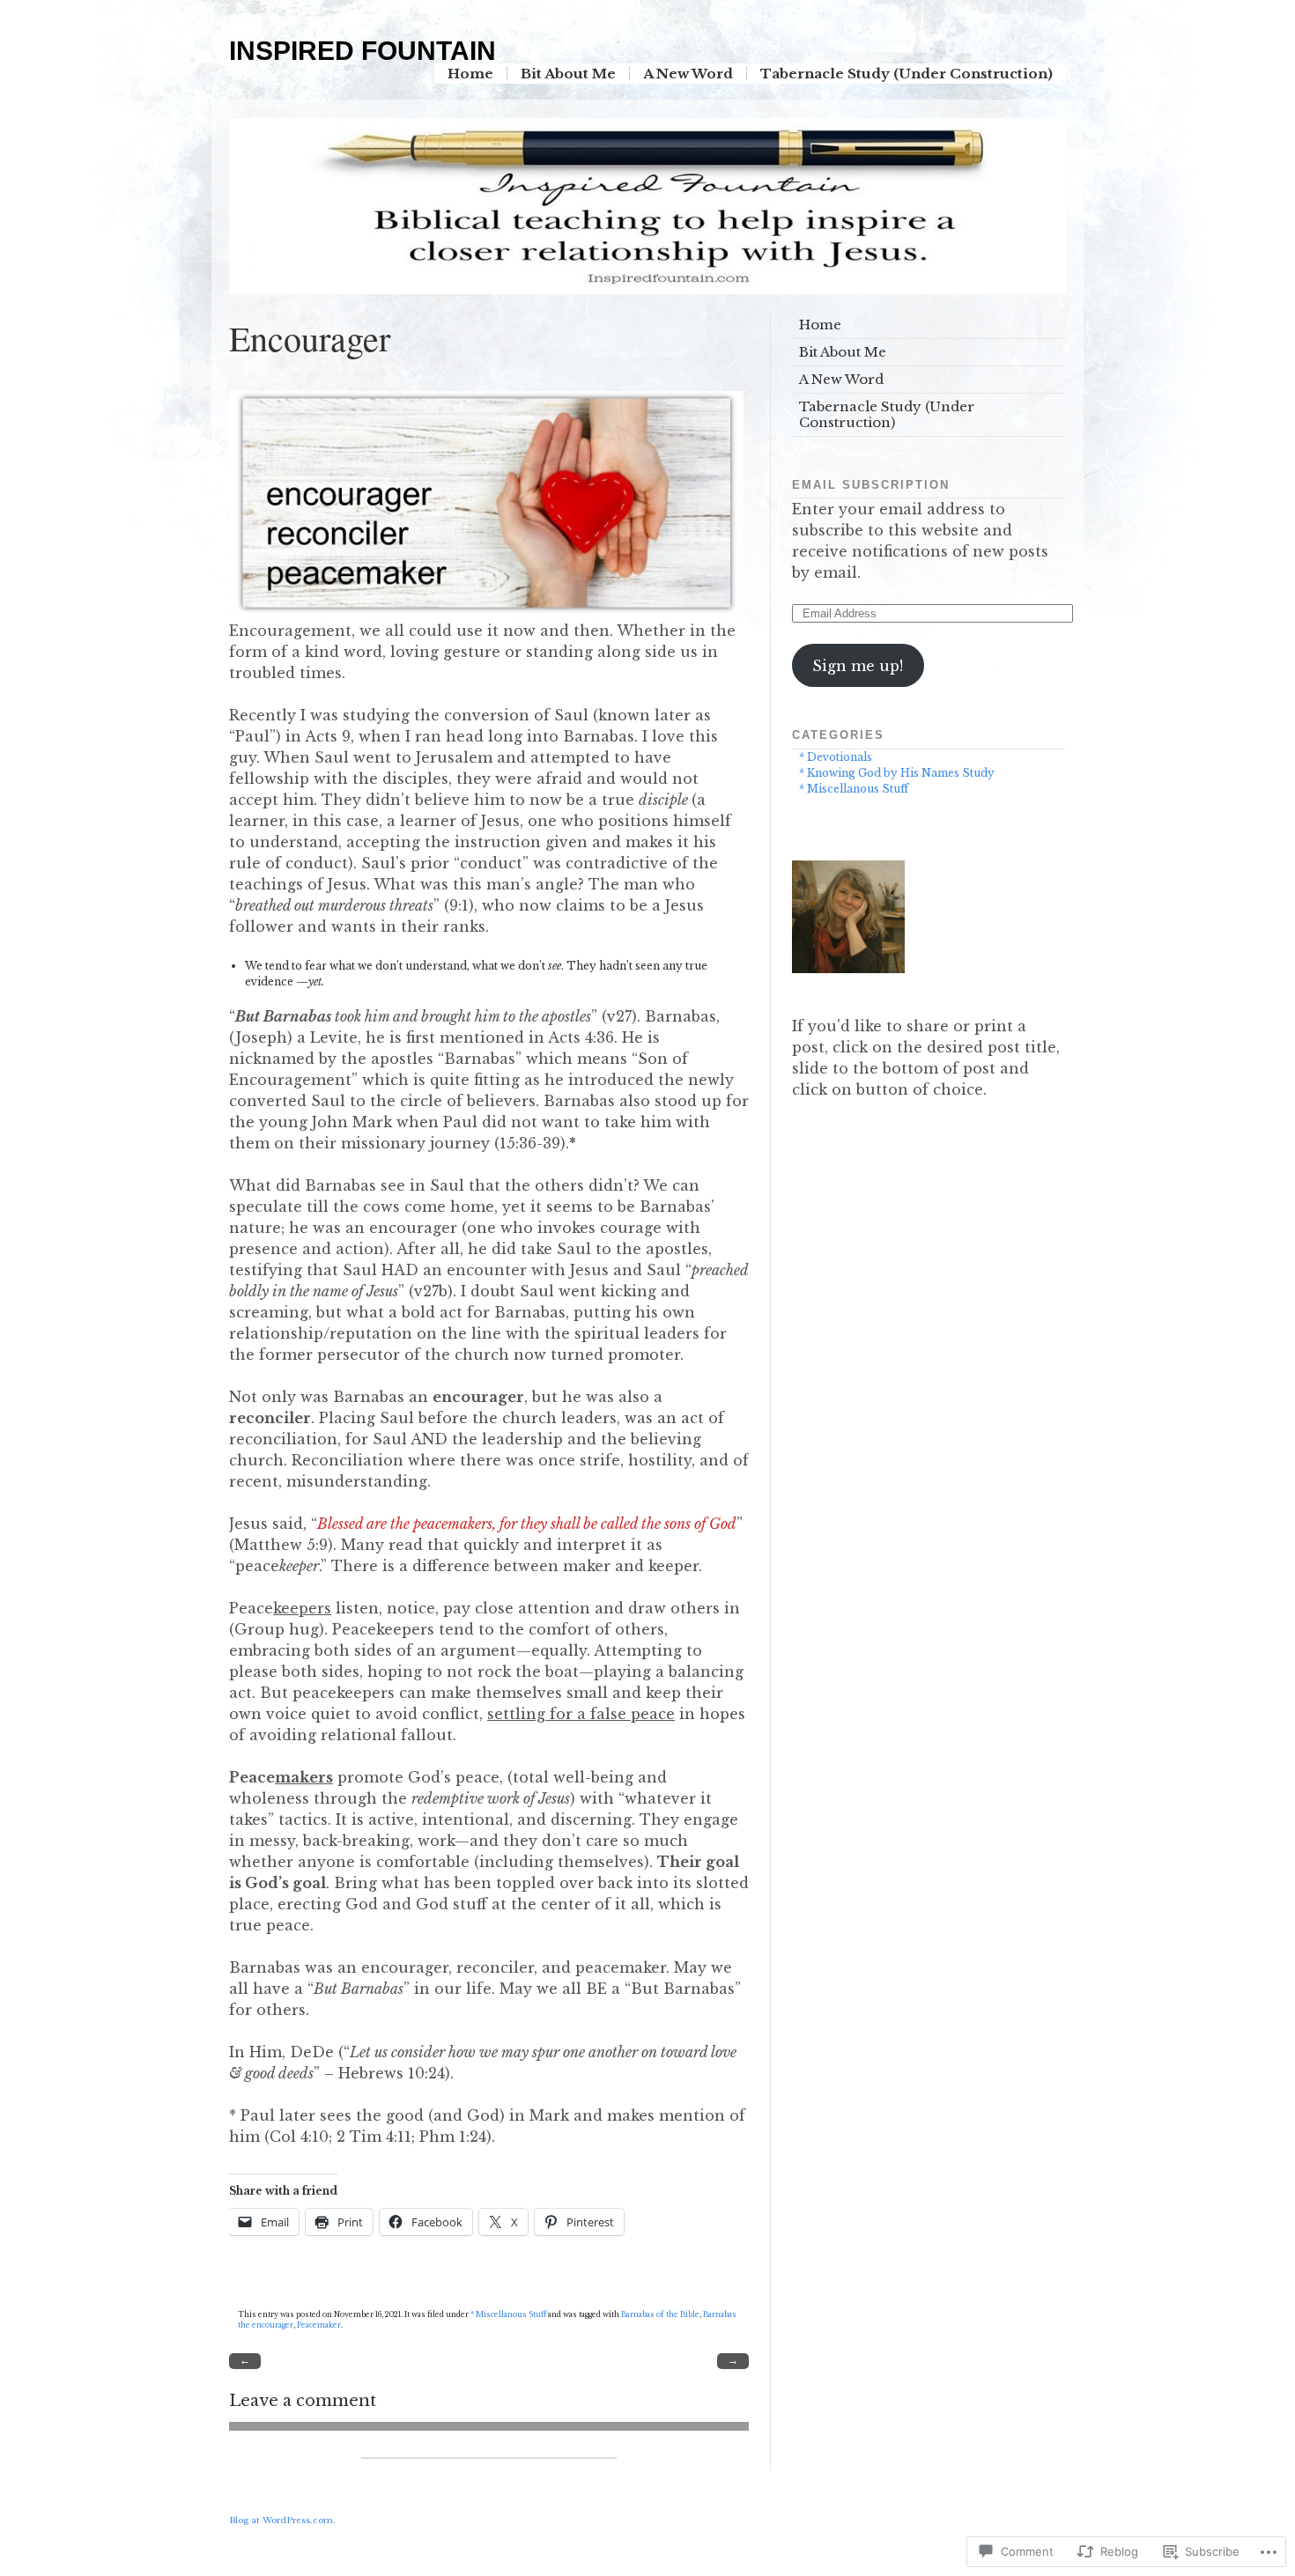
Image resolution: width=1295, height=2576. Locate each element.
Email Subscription (871, 485)
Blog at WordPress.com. (282, 2521)
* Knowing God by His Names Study (897, 773)
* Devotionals (836, 757)
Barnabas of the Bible (660, 2314)
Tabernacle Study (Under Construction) (906, 74)
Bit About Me (568, 74)
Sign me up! (858, 666)
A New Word (688, 74)
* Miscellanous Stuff (508, 2314)
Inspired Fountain (363, 51)
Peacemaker (319, 2325)
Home (470, 74)
